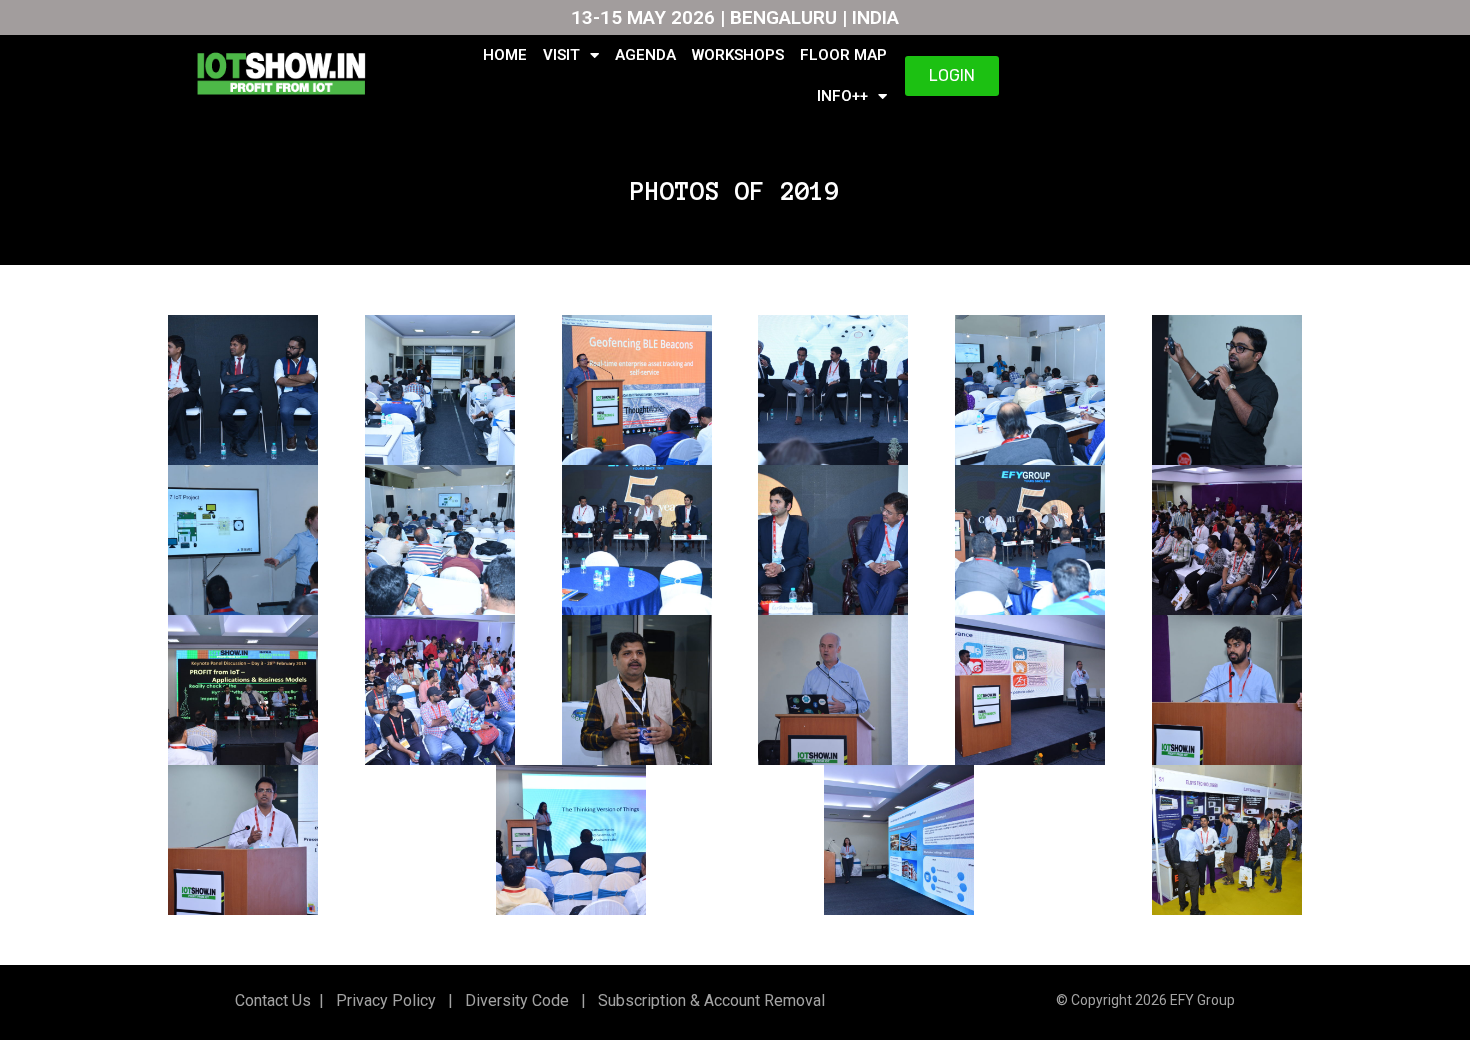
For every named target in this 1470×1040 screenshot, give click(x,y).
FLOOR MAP (843, 55)
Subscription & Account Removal (707, 1000)
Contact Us (273, 1000)
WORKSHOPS (738, 55)
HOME (505, 55)
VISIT (561, 55)
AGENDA (645, 55)
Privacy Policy (384, 1000)
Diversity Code (513, 1000)
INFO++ (842, 96)
